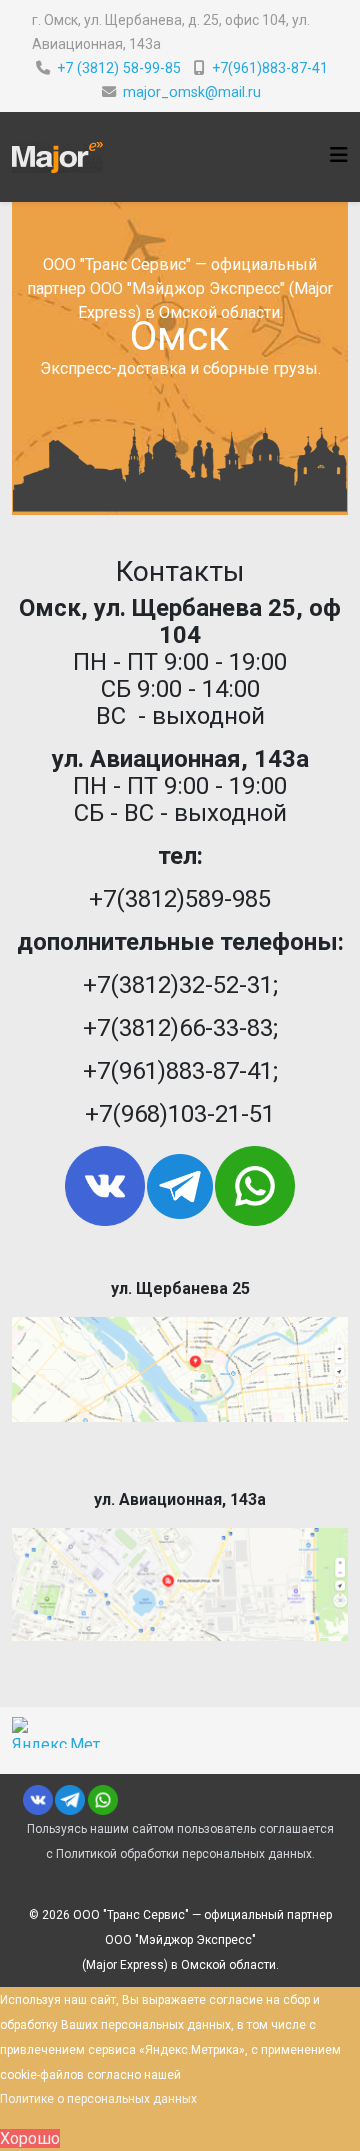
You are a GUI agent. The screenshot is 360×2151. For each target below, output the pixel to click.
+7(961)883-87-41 (270, 68)
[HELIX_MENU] (339, 155)
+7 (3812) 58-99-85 (119, 68)
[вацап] (281, 1186)
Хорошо (30, 2138)
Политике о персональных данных (98, 2099)
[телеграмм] (70, 1800)
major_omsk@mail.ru (192, 92)
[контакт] (38, 1800)
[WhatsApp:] (102, 1800)
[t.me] (179, 1186)
